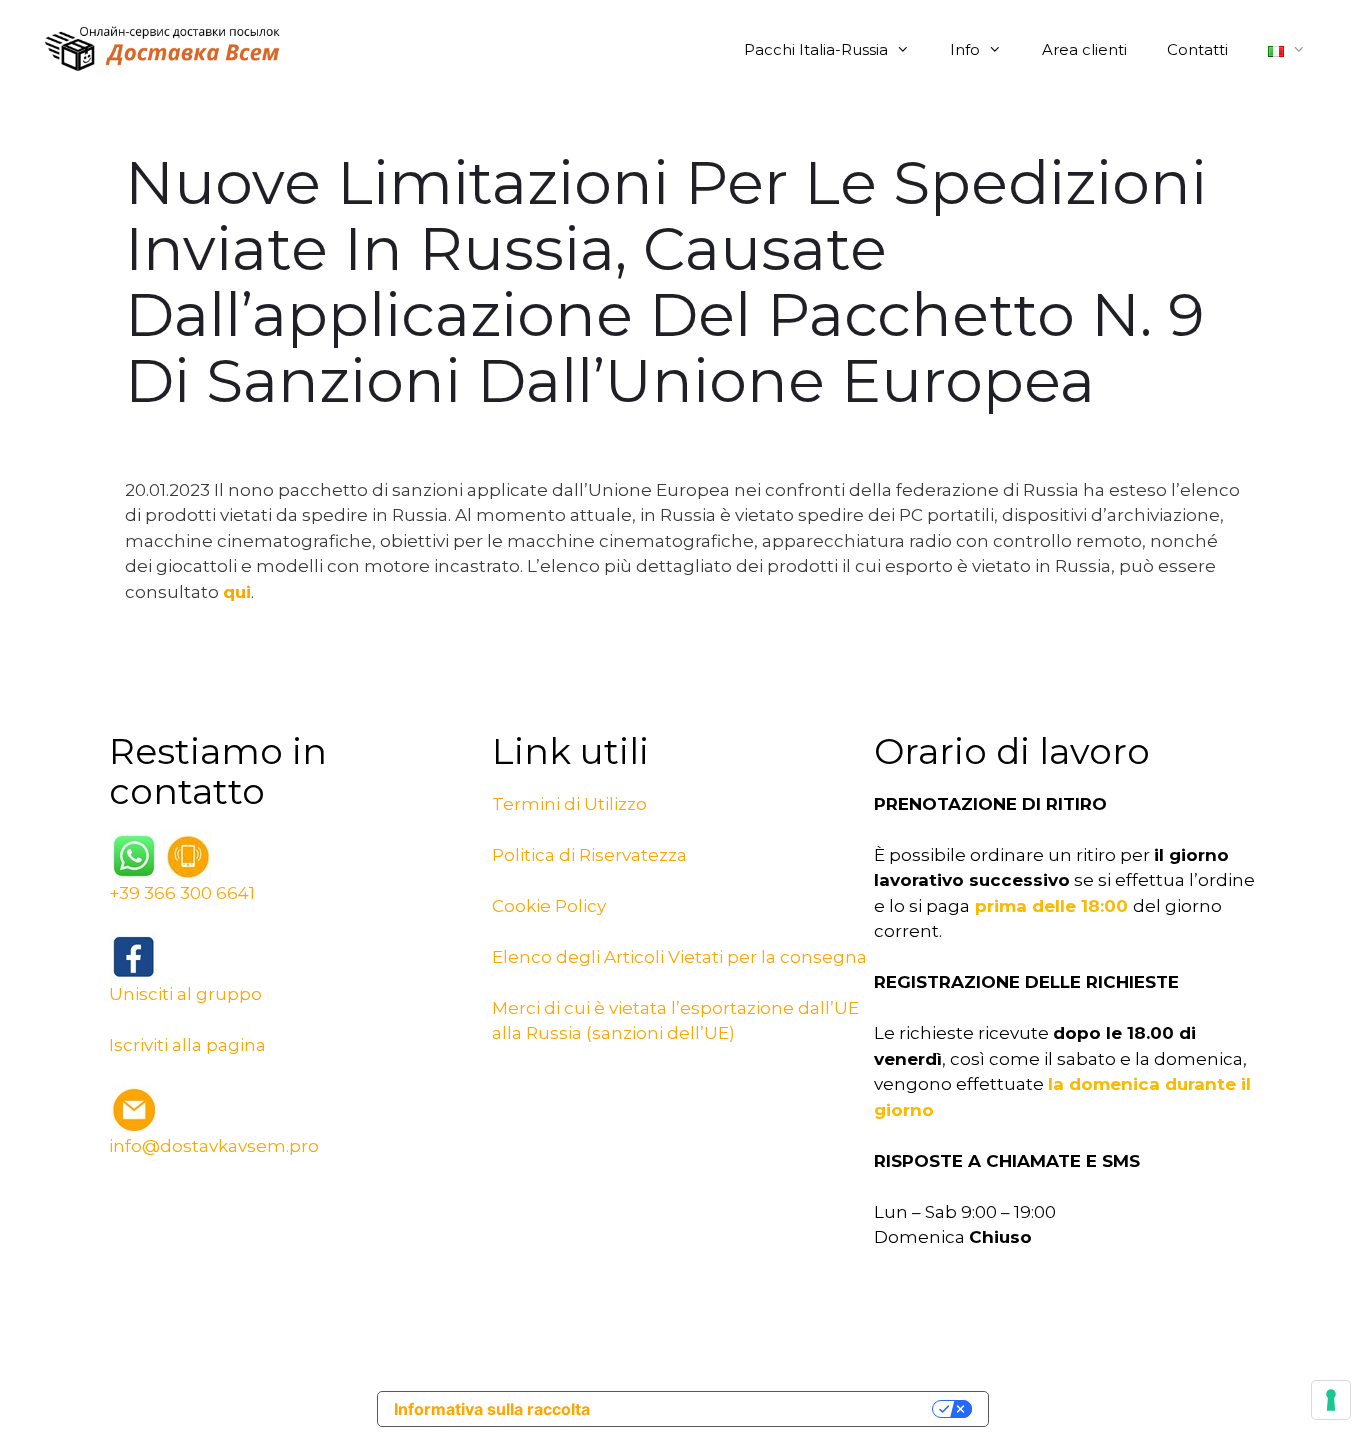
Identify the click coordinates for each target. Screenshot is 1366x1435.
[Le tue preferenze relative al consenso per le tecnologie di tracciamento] (1331, 1400)
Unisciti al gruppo (185, 994)
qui (237, 592)
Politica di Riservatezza (589, 855)
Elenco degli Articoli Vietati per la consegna (679, 957)
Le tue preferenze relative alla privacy (771, 1409)
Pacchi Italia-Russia (816, 49)
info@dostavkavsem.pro (214, 1146)
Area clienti (1084, 49)
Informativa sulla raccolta (492, 1409)
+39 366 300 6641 (182, 893)
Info (965, 49)
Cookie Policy (549, 906)
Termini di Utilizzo (569, 804)
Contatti (1197, 49)
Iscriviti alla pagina (187, 1045)
